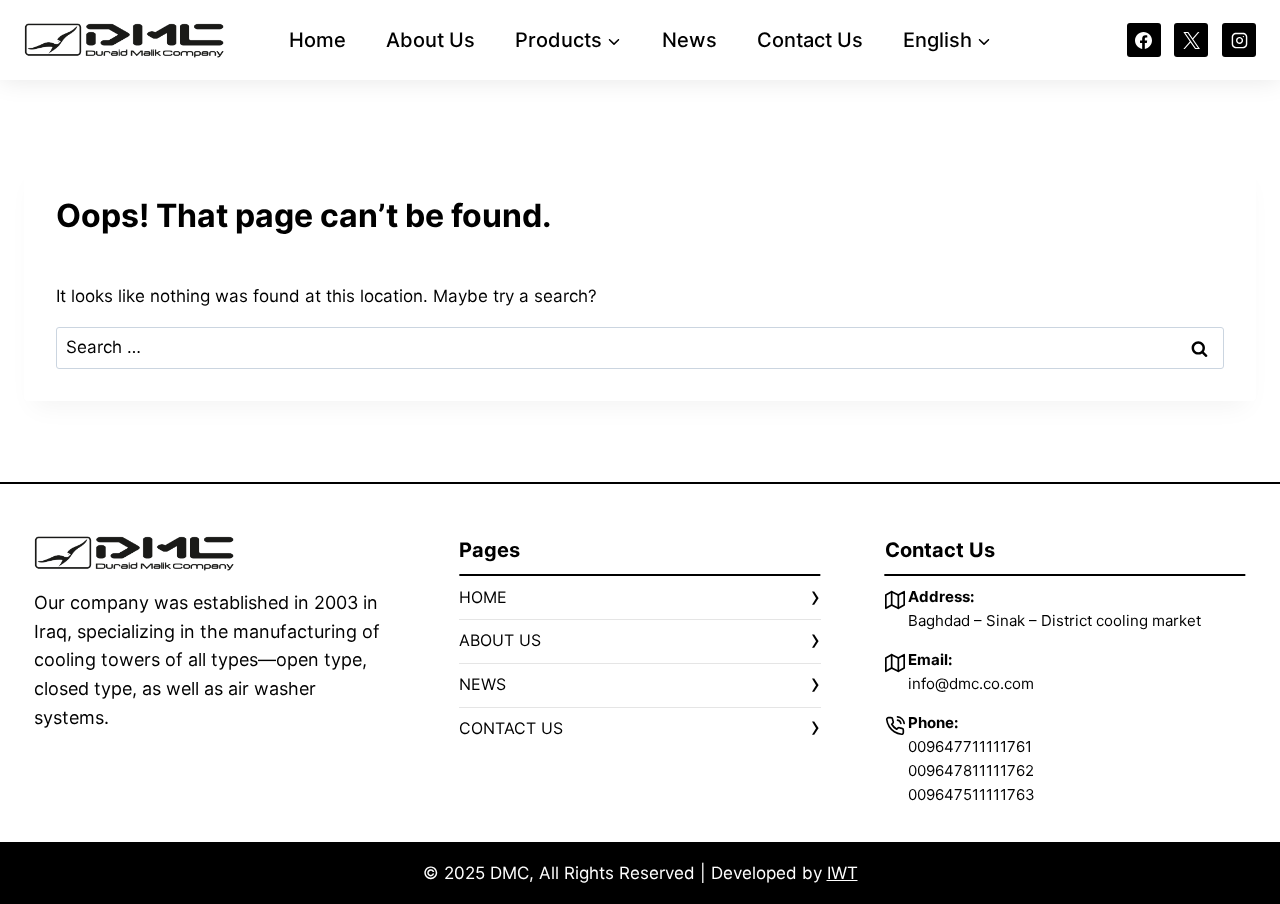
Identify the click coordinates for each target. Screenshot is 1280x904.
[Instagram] (1239, 40)
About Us (430, 40)
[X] (1191, 40)
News (689, 40)
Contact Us (810, 40)
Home (317, 40)
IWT (842, 873)
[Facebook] (1144, 40)
